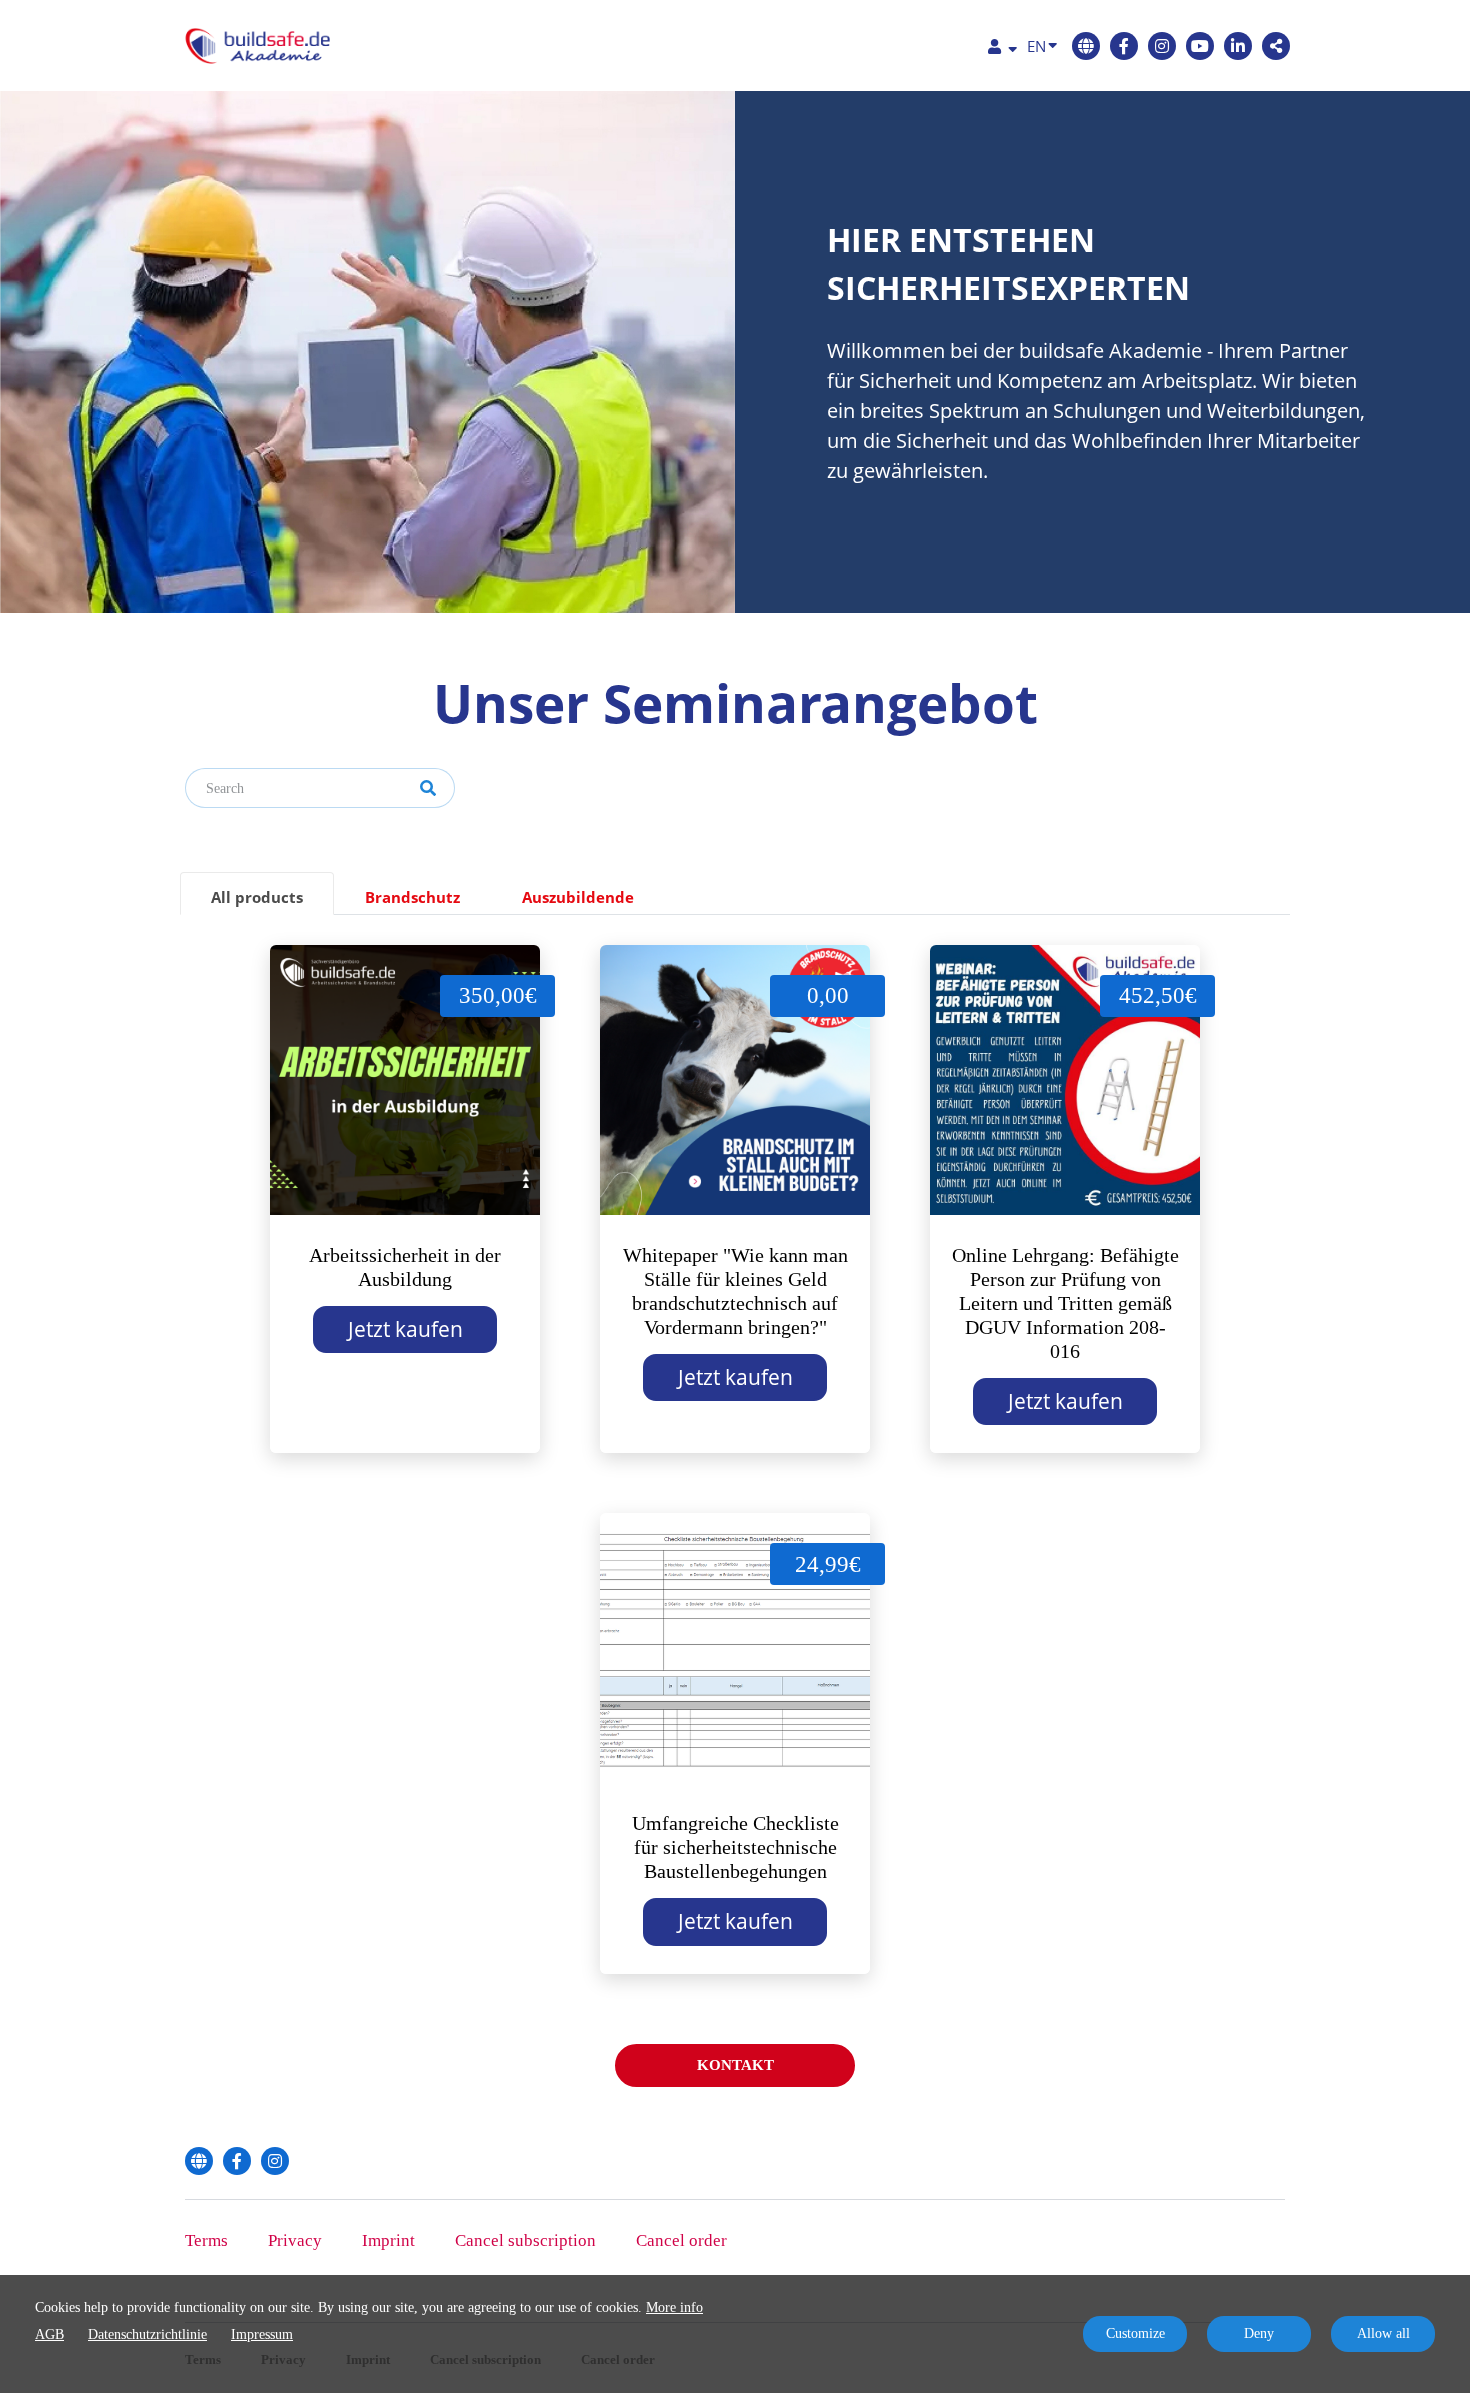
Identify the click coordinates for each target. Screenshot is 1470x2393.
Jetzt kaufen (405, 1329)
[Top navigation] (1002, 49)
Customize (1135, 2333)
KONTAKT (735, 2065)
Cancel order (681, 2240)
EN (1036, 46)
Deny (1259, 2333)
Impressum (262, 2334)
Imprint (388, 2240)
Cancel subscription (525, 2240)
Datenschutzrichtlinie (147, 2334)
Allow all (1383, 2333)
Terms (206, 2240)
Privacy (295, 2240)
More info (674, 2307)
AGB (49, 2334)
